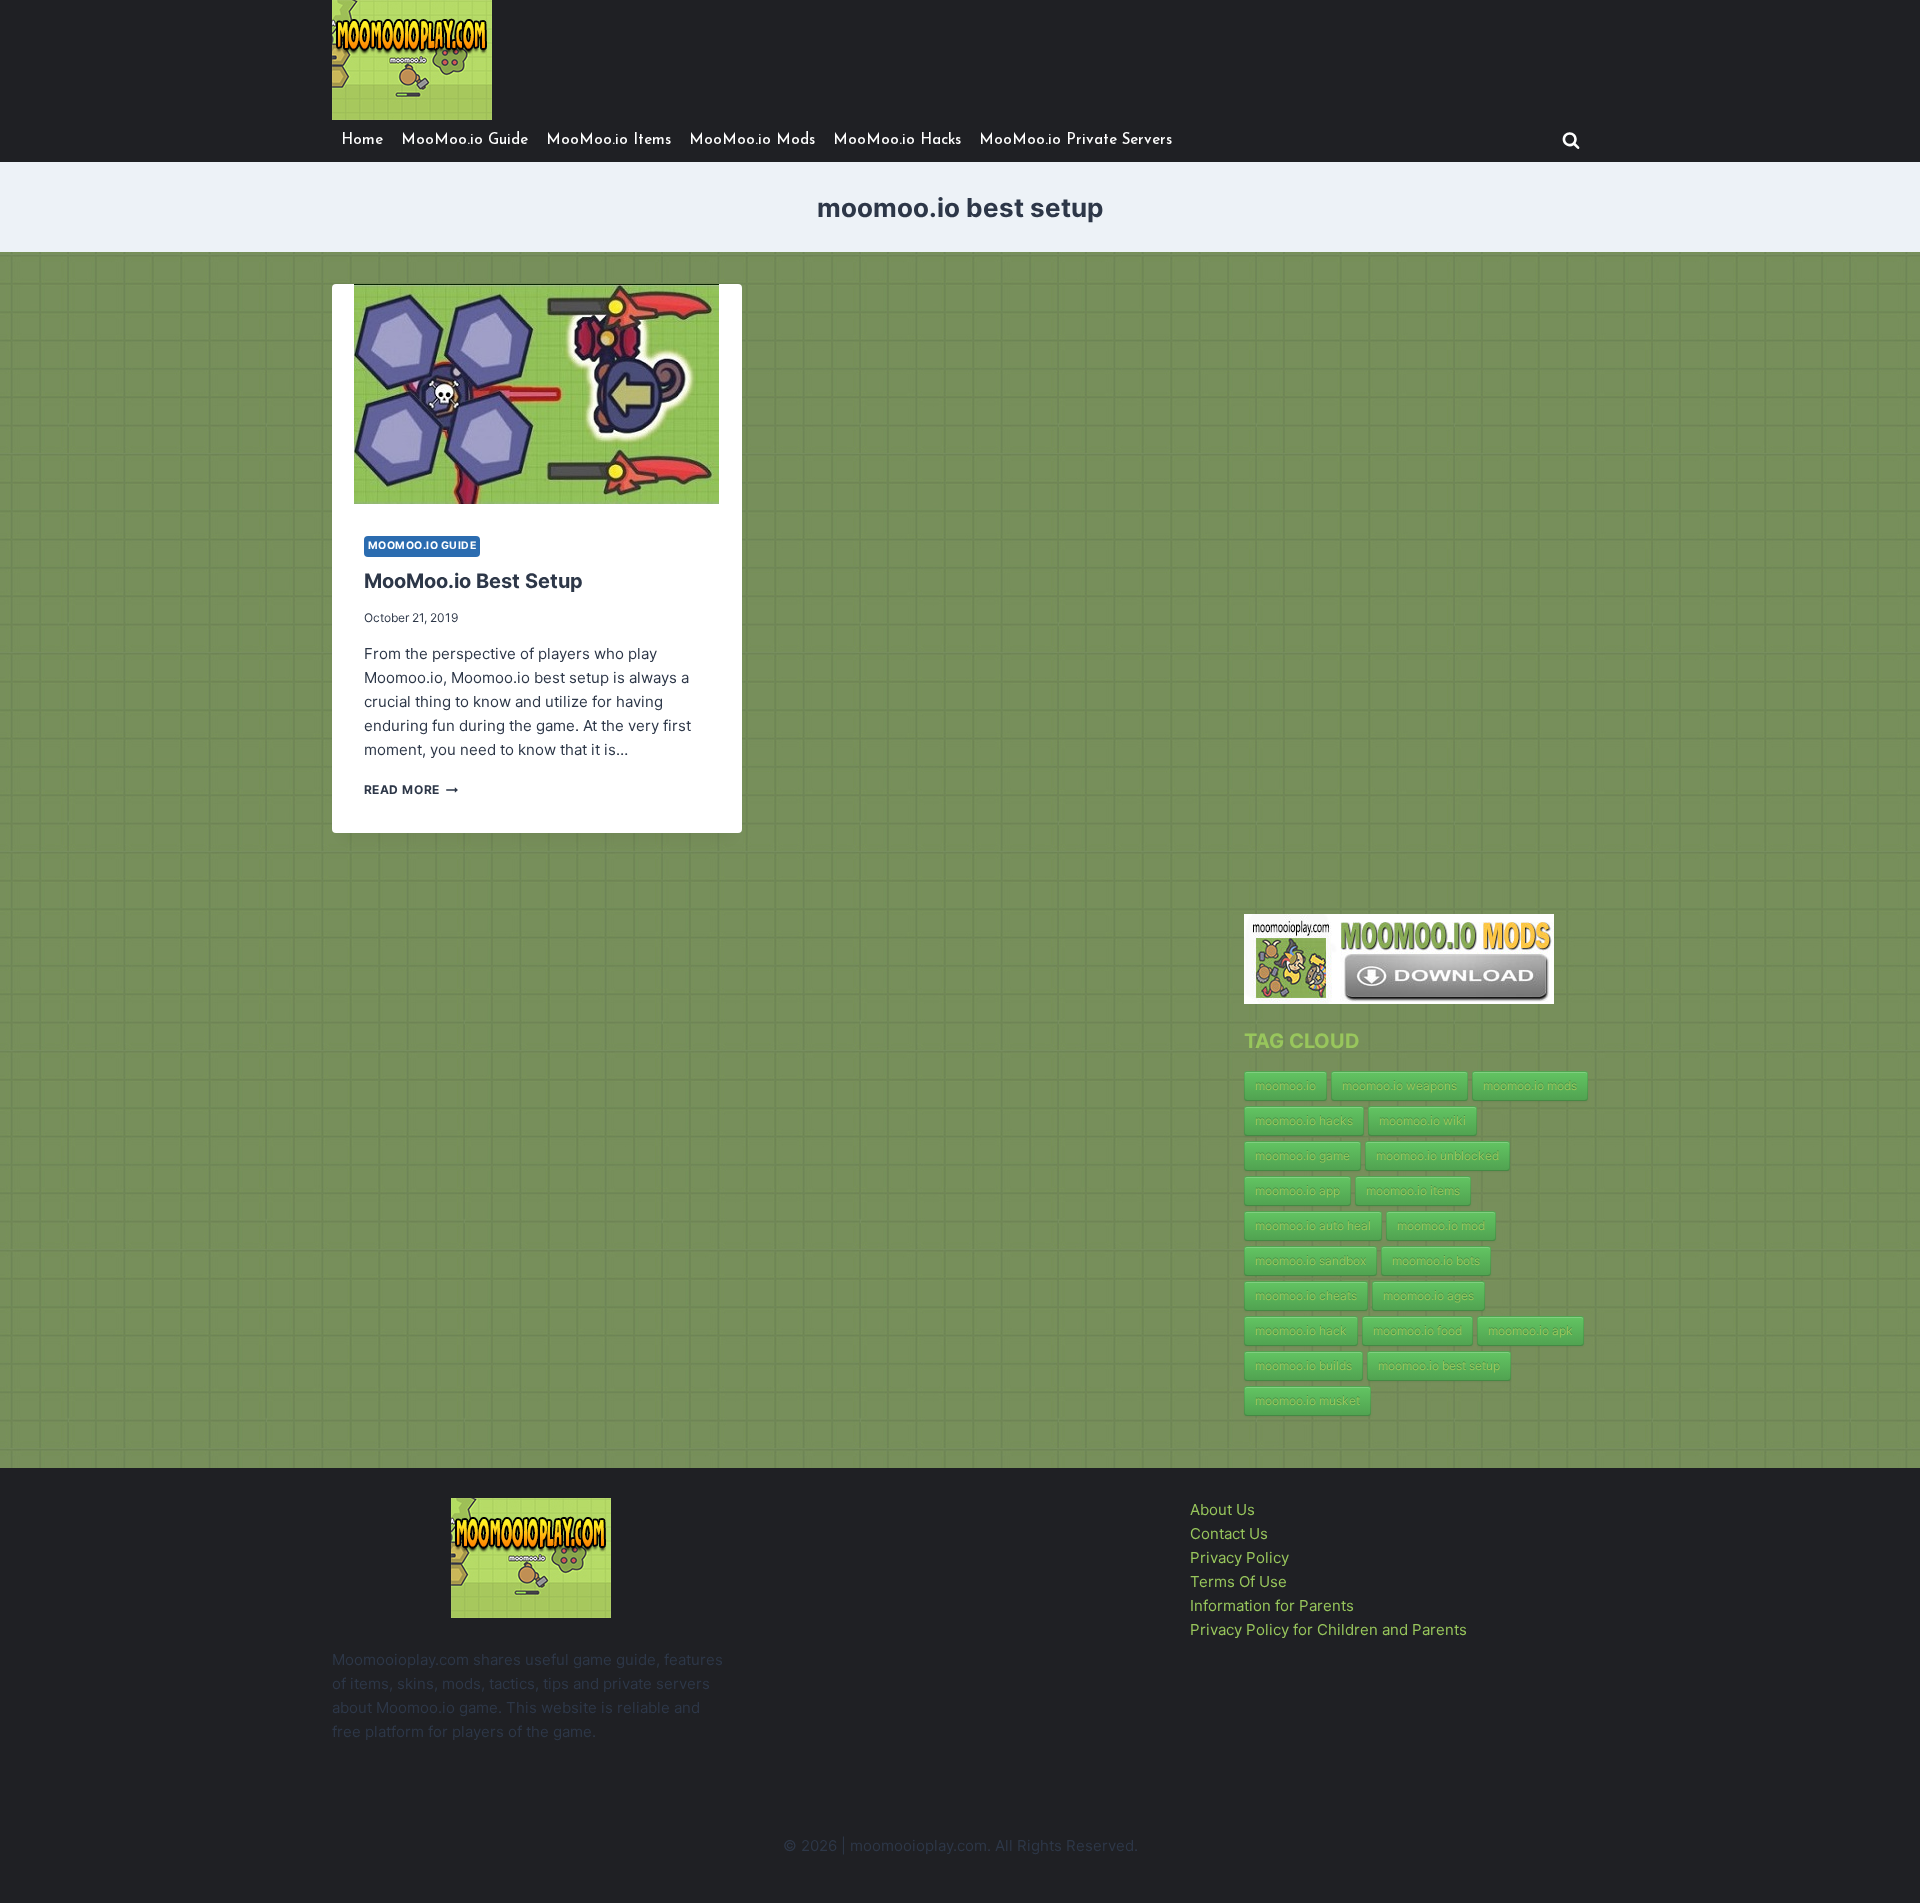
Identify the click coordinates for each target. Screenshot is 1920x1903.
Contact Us (1229, 1533)
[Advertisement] (1394, 584)
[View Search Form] (1571, 141)
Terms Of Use (1238, 1581)
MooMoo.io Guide (464, 140)
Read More (411, 789)
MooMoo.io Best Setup (473, 581)
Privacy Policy (1239, 1557)
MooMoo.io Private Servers (1075, 140)
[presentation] (537, 394)
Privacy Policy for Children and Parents (1328, 1629)
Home (362, 140)
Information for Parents (1272, 1605)
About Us (1222, 1509)
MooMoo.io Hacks (897, 140)
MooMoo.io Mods (752, 140)
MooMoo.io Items (608, 140)
